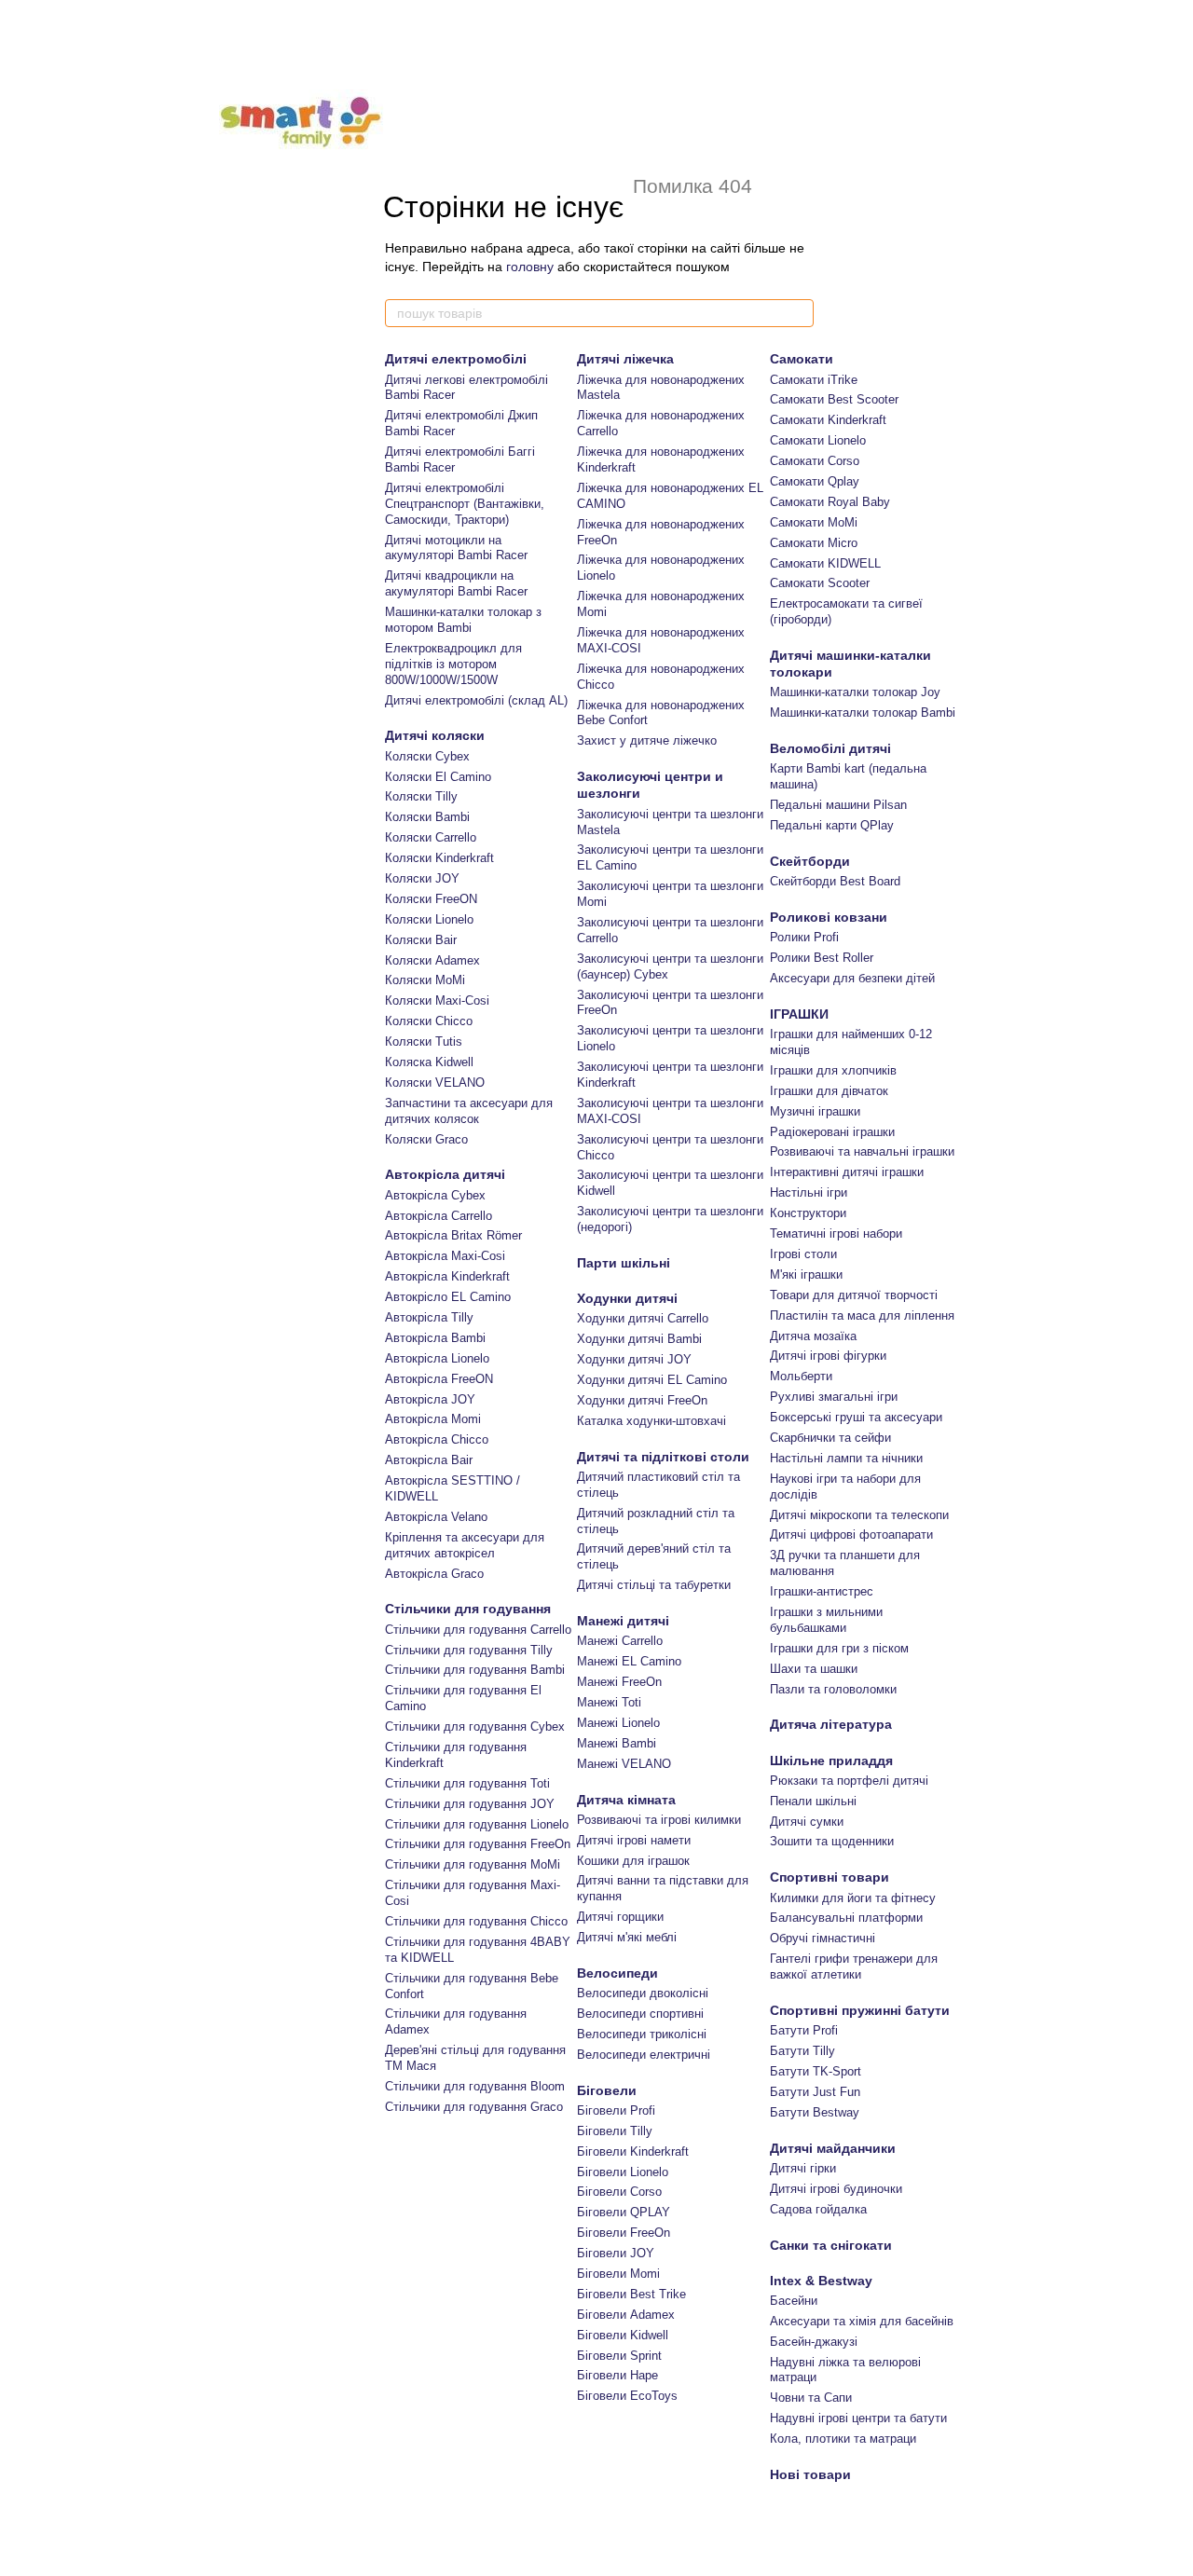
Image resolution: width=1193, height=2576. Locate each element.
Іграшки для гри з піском (839, 1648)
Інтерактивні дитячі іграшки (847, 1172)
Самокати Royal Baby (830, 502)
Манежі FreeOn (619, 1682)
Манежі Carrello (620, 1641)
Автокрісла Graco (434, 1574)
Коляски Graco (426, 1139)
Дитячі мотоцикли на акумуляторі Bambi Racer (456, 548)
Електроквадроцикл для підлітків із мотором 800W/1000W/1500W (453, 664)
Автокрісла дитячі (445, 1174)
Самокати (802, 359)
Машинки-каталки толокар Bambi (863, 713)
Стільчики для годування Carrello (478, 1630)
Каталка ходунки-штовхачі (651, 1421)
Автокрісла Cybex (435, 1195)
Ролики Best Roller (822, 958)
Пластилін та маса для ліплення (862, 1315)
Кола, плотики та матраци (843, 2439)
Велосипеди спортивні (640, 2014)
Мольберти (801, 1376)
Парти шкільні (624, 1263)
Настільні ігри (809, 1192)
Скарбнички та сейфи (830, 1438)
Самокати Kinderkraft (828, 420)
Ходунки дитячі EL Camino (652, 1380)
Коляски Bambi (427, 817)
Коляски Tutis (424, 1041)
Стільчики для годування (468, 1609)
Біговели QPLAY (624, 2212)
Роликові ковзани (829, 917)
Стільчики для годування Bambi (475, 1670)
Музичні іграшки (815, 1111)
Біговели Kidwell (623, 2335)
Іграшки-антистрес (822, 1591)
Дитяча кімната (626, 1800)
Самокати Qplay (815, 481)
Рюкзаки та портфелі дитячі (849, 1781)
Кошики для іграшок (633, 1861)
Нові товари (810, 2474)
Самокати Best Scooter (834, 399)
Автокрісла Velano (436, 1517)
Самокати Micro (814, 543)
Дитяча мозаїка (813, 1336)
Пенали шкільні (813, 1801)
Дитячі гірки (803, 2168)
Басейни (794, 2301)
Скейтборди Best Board (835, 881)
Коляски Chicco (429, 1021)
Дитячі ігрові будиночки (836, 2189)
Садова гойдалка (818, 2209)
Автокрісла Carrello (439, 1216)
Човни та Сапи (811, 2398)
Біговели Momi (618, 2274)
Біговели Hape (617, 2375)
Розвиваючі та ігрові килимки (659, 1820)
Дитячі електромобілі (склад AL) (476, 700)
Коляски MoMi (425, 980)
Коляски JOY (422, 878)
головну (530, 267)
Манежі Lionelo (618, 1723)
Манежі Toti (609, 1702)
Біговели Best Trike (631, 2294)
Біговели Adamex (626, 2315)
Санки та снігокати (831, 2245)
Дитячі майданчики (833, 2148)
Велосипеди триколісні (642, 2034)
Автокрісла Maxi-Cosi (445, 1256)
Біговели (607, 2090)
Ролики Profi (804, 937)
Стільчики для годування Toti (467, 1783)
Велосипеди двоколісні (643, 1993)
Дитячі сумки (807, 1822)
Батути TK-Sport (816, 2071)
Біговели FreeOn (624, 2233)
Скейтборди (810, 861)
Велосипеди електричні (644, 2055)
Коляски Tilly (421, 796)
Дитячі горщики (620, 1917)
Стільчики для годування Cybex (475, 1726)
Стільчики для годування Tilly (469, 1650)
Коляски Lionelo (429, 919)
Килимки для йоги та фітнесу (853, 1898)
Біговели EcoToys (627, 2396)
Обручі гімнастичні (823, 1938)
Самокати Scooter (820, 583)
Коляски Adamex (432, 960)
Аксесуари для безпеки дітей (852, 978)
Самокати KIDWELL (825, 563)
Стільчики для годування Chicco (476, 1921)
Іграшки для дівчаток (829, 1091)
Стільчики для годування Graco (474, 2107)
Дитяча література (831, 1724)
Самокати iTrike (814, 380)
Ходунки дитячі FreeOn (642, 1400)
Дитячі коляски (435, 735)
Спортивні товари (830, 1877)
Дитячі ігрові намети (634, 1840)
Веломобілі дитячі (830, 748)
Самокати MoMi (814, 522)
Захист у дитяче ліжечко (647, 740)
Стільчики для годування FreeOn (478, 1844)
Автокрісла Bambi (435, 1338)
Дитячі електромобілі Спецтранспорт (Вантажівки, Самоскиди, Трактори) (465, 504)
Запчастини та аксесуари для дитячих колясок (469, 1111)
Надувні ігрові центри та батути (858, 2418)
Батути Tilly (802, 2051)
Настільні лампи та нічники (846, 1458)
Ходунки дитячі (627, 1298)
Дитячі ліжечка (625, 359)
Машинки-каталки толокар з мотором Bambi (463, 620)
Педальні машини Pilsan (838, 805)
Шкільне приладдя (831, 1761)
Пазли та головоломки (833, 1689)
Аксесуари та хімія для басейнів (862, 2321)
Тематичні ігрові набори (836, 1233)
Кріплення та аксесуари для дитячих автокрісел (465, 1545)
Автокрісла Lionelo (437, 1358)
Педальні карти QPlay (832, 825)
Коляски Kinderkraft (439, 858)
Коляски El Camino (438, 777)
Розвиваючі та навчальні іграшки (862, 1151)
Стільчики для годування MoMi (473, 1864)
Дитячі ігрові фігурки (828, 1356)
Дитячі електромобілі (456, 359)
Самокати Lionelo (818, 440)
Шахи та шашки (814, 1669)
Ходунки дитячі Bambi (639, 1339)
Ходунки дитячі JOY (634, 1359)
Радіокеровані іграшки (832, 1132)
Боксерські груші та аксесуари (856, 1417)
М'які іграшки (806, 1274)
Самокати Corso (815, 461)
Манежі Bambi (617, 1743)
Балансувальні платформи (846, 1918)
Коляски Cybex (427, 756)
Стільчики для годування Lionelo (477, 1824)
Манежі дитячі (623, 1621)
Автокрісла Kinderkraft (447, 1276)
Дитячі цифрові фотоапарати (851, 1535)
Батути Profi (804, 2030)
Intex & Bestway (821, 2281)
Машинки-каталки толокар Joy (855, 692)
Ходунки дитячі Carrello (643, 1318)
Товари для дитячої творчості (854, 1295)
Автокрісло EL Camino (448, 1297)
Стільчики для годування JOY (470, 1804)
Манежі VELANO (624, 1764)
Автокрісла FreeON (439, 1379)
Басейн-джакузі (814, 2342)
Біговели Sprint (619, 2356)
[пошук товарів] (799, 313)
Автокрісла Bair (429, 1460)
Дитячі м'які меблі (627, 1937)
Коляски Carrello (431, 837)
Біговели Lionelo (623, 2172)
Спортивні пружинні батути (860, 2010)
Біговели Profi (616, 2110)
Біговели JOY (616, 2253)
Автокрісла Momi (433, 1419)
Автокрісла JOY (430, 1399)
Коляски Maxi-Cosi (437, 1000)
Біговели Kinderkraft (633, 2151)
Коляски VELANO (435, 1082)
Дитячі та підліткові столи (663, 1457)
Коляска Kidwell (429, 1062)
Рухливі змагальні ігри (834, 1397)
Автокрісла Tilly (429, 1317)
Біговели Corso (619, 2192)
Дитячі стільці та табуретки (654, 1585)
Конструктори (808, 1213)
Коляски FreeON (431, 899)
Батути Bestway (815, 2112)
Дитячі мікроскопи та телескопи (859, 1515)
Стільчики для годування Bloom (475, 2086)
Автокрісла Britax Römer (453, 1235)
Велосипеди (617, 1973)
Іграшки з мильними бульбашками (826, 1620)
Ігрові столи (803, 1254)
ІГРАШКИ (799, 1014)
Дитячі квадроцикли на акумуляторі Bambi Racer (456, 583)
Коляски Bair (421, 940)
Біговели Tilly (615, 2131)
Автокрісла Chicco (437, 1439)
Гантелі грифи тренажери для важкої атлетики (854, 1966)
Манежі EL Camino (629, 1661)
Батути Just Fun (815, 2092)
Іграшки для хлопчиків (833, 1070)
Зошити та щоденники (832, 1841)
